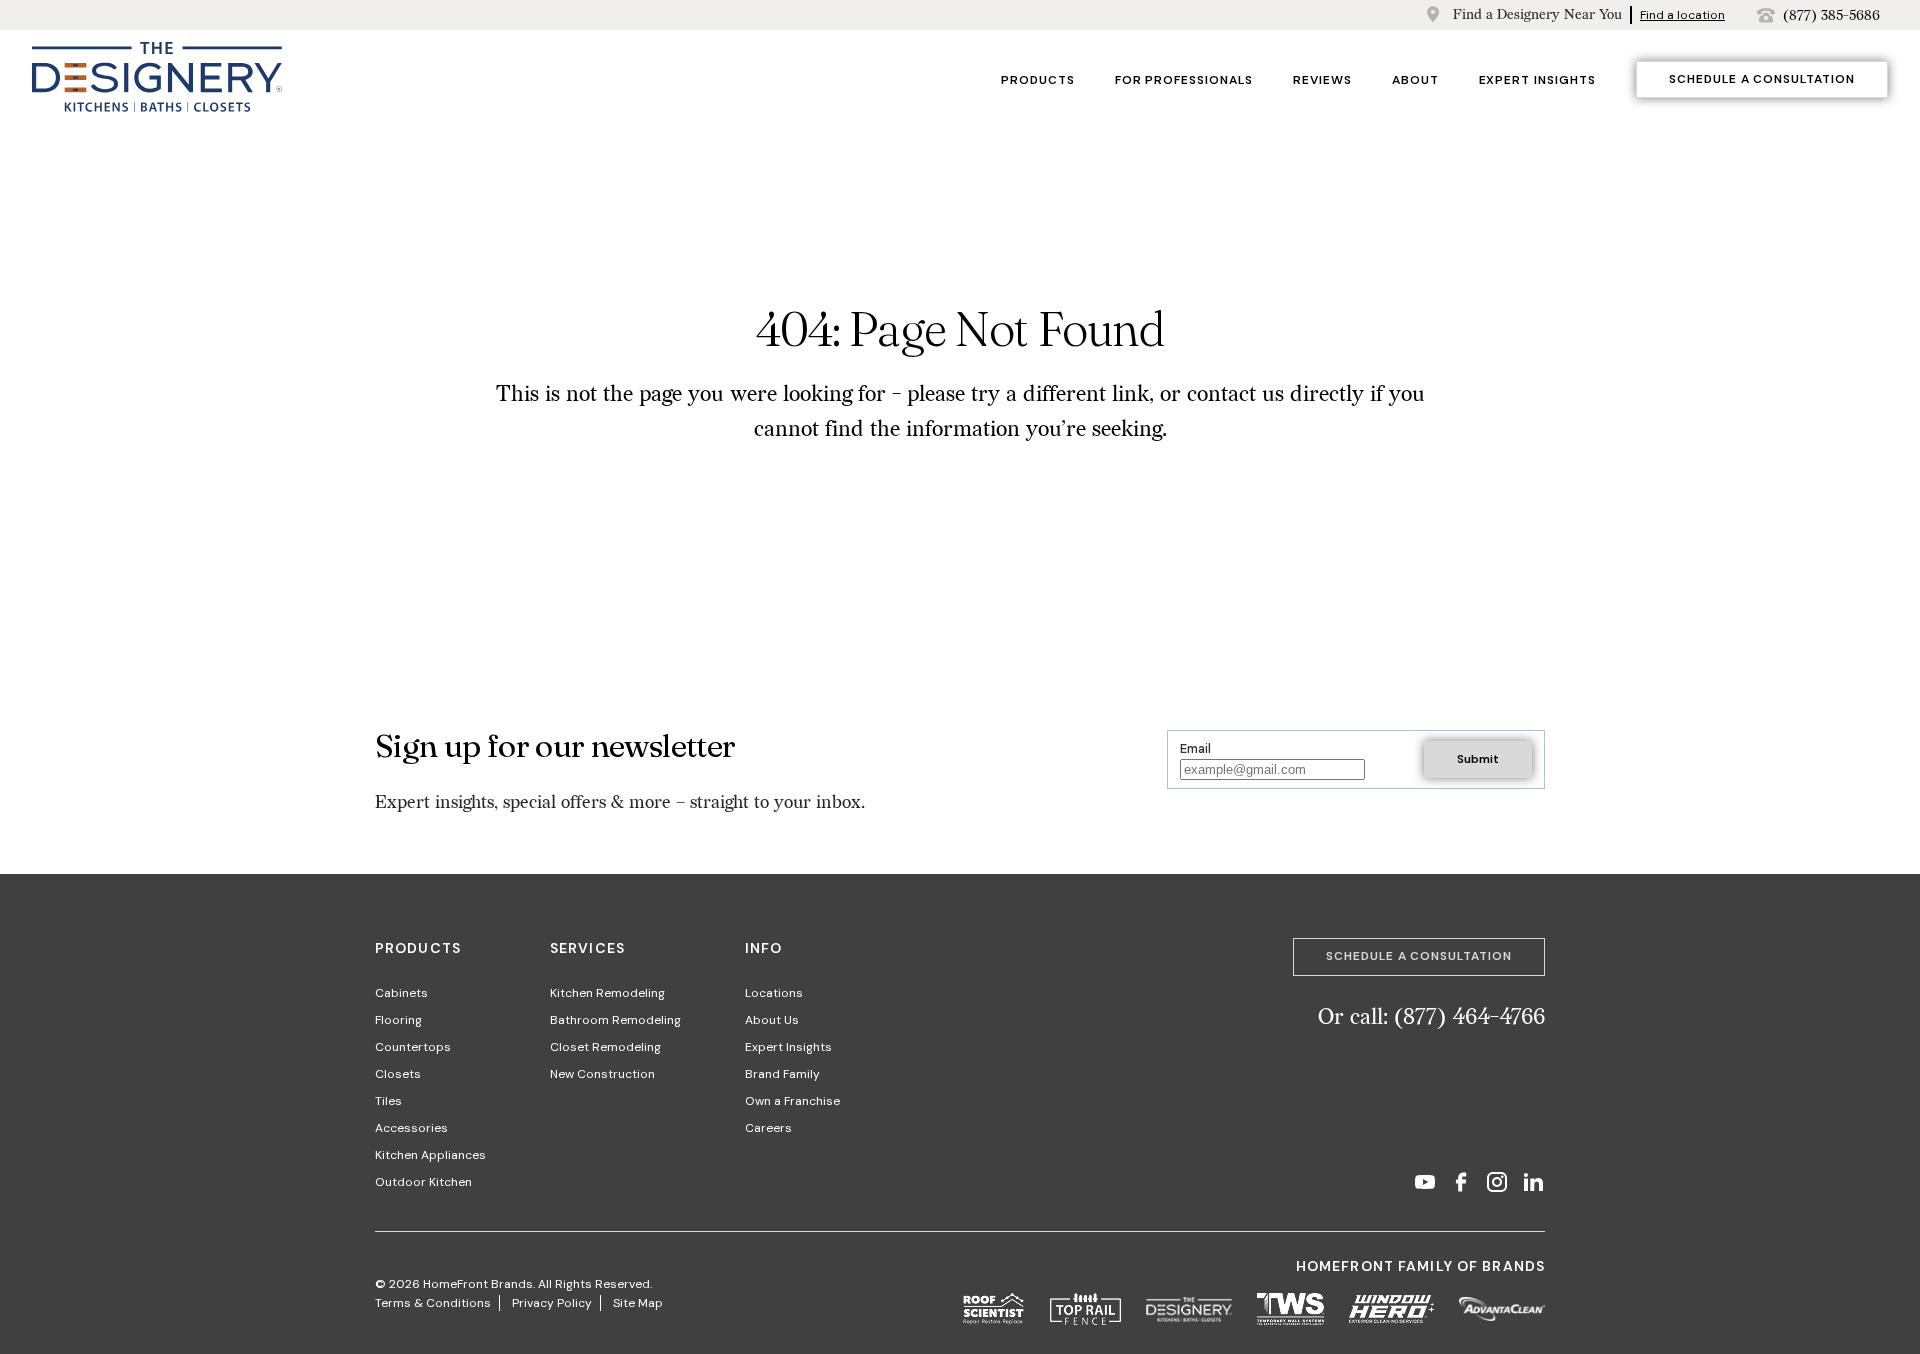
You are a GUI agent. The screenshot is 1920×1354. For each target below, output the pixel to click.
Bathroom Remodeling (615, 1020)
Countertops (413, 1047)
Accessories (411, 1128)
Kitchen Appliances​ (430, 1155)
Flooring (398, 1020)
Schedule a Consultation (1762, 79)
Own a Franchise (792, 1101)
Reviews (1322, 80)
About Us (772, 1020)
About (1415, 80)
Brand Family (782, 1074)
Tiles (388, 1101)
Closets (398, 1074)
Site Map (638, 1303)
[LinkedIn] (1533, 1184)
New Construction (602, 1074)
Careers (768, 1128)
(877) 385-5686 (1831, 15)
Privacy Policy (552, 1303)
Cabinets (401, 993)
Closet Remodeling (605, 1047)
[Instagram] (1497, 1184)
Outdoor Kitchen (423, 1182)
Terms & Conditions (433, 1303)
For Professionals (1184, 80)
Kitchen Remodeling (607, 993)
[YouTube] (1425, 1184)
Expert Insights (1537, 80)
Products (1038, 80)
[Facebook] (1461, 1184)
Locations (774, 993)
